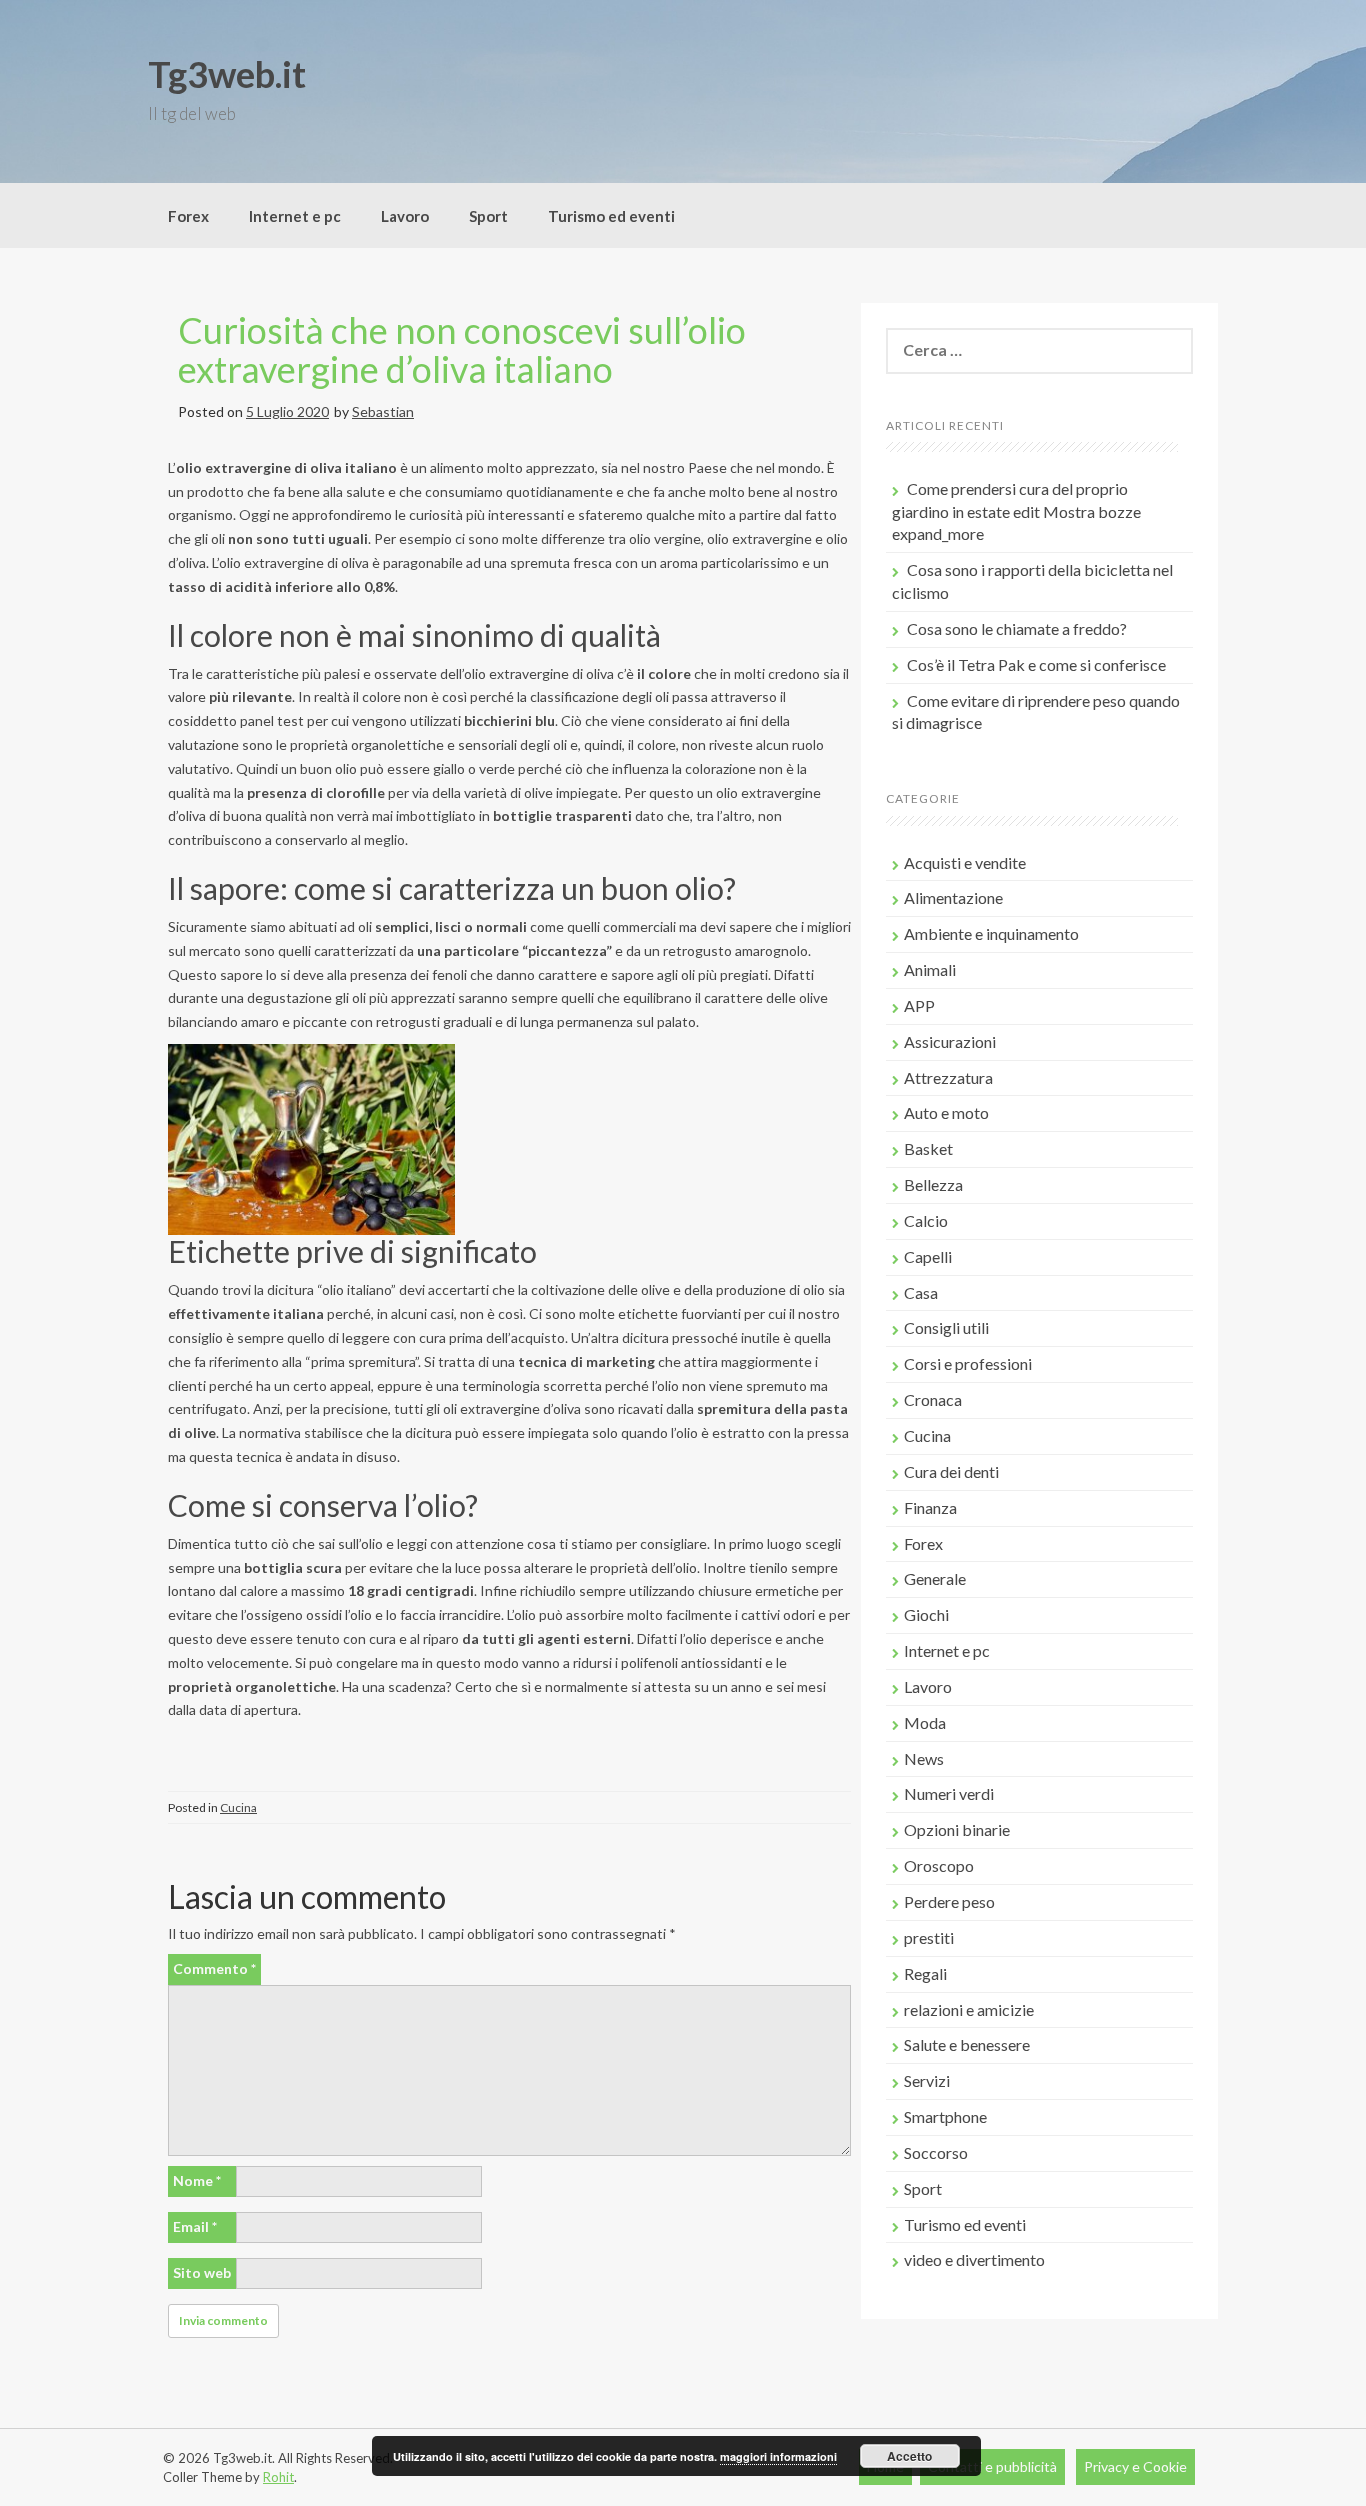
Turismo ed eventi (611, 216)
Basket (928, 1148)
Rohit (278, 2477)
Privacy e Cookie (1135, 2466)
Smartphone (945, 2116)
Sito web (202, 2272)
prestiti (929, 1937)
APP (919, 1005)
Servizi (927, 2080)
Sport (488, 216)
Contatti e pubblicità (992, 2466)
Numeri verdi (949, 1793)
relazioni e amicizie (969, 2009)
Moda (925, 1722)
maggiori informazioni (778, 2456)
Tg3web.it (227, 74)
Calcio (926, 1220)
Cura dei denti (951, 1471)
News (924, 1758)
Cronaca (933, 1399)
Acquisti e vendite (965, 862)
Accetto (909, 2456)
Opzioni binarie (957, 1829)
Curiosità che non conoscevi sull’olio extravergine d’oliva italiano (462, 350)
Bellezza (933, 1184)
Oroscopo (939, 1865)
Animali (930, 969)
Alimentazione (953, 897)
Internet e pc (295, 216)
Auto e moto (946, 1112)
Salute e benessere (967, 2044)
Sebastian (383, 411)
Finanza (930, 1507)
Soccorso (936, 2152)
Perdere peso (949, 1901)
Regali (925, 1973)
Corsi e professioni (968, 1363)
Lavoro (405, 216)
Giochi (926, 1614)
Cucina (238, 1807)
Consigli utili (946, 1327)
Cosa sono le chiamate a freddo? (1017, 628)
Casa (921, 1292)
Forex (188, 216)
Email (195, 2226)
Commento (214, 1968)
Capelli (928, 1256)
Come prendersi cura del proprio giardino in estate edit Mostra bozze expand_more (1016, 511)
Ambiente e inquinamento (991, 933)
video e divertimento (974, 2259)
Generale (935, 1578)
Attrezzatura (948, 1077)
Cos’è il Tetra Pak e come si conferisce (1036, 664)
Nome (197, 2180)
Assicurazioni (950, 1041)
